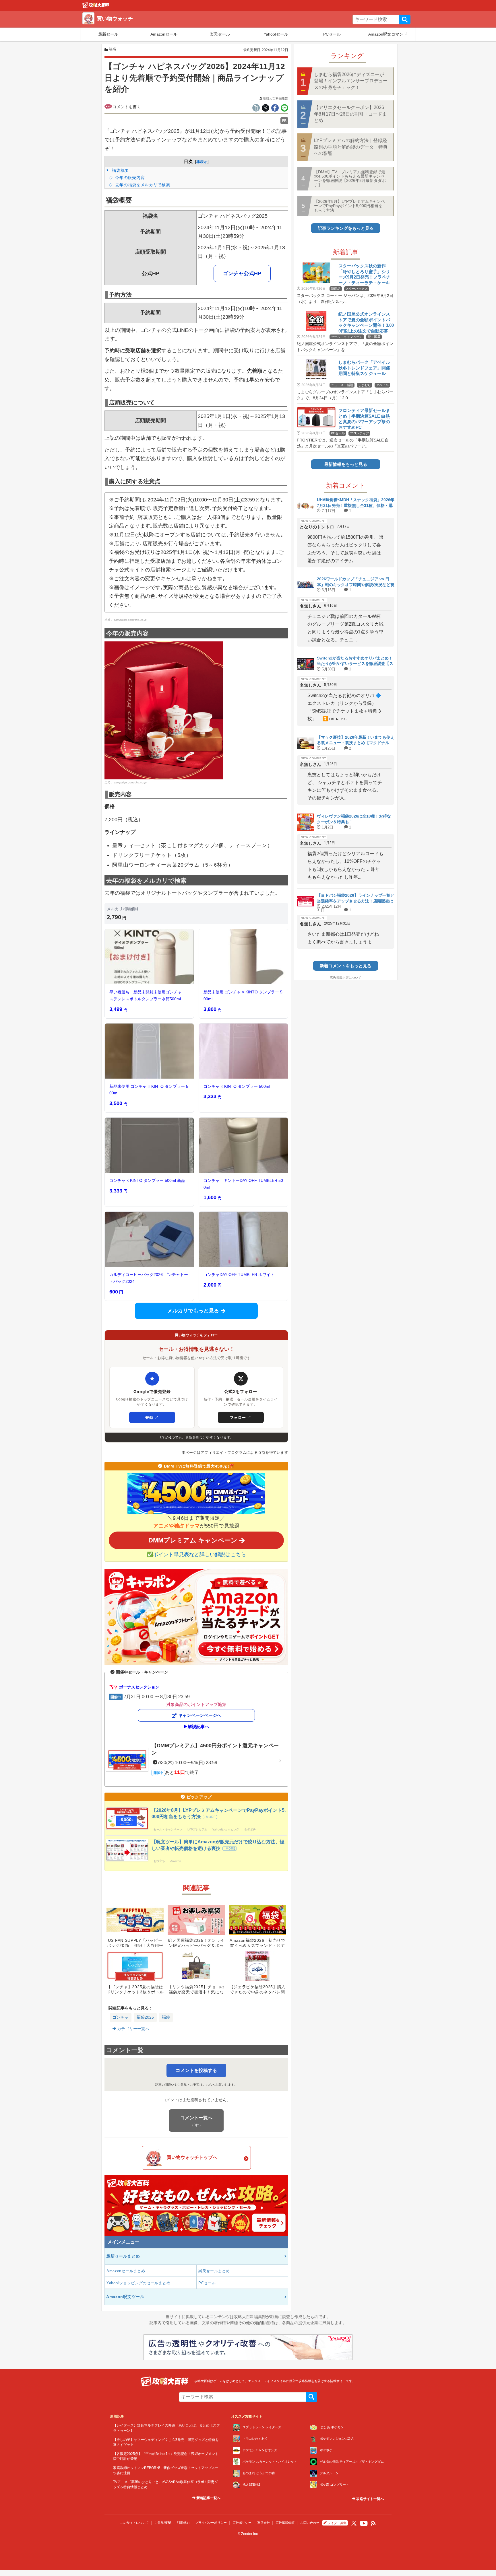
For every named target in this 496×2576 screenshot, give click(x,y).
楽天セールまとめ (214, 2271)
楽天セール (220, 34)
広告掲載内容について (346, 978)
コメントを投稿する (196, 2070)
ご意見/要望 (163, 2523)
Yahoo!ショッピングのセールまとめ (138, 2283)
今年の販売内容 (129, 178)
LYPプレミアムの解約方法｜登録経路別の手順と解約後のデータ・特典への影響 (351, 147)
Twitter (354, 2523)
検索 (405, 20)
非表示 (202, 162)
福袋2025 (145, 2017)
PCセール (332, 34)
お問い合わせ (310, 2523)
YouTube (364, 2524)
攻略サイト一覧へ (370, 2499)
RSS (373, 2523)
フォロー (241, 1417)
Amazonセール (164, 34)
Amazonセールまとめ (126, 2271)
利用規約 (183, 2523)
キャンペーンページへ (200, 1715)
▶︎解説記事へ (196, 1726)
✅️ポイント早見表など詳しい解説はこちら (196, 1554)
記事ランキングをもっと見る (346, 228)
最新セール (108, 34)
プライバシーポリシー (211, 2523)
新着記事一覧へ (208, 2498)
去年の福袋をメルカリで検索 (142, 185)
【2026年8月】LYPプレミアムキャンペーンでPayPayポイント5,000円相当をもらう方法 (349, 206)
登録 (152, 1417)
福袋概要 (120, 170)
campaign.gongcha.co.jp (130, 620)
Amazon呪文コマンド (388, 34)
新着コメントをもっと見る (346, 966)
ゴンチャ (121, 2017)
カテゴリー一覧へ (133, 2029)
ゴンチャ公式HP (242, 273)
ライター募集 (337, 2523)
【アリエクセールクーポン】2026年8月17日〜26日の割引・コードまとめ (350, 114)
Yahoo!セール (276, 34)
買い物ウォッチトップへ (192, 2157)
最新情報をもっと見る (346, 464)
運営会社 (263, 2523)
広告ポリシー (242, 2523)
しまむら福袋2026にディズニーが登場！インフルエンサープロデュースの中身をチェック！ (351, 81)
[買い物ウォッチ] (96, 7)
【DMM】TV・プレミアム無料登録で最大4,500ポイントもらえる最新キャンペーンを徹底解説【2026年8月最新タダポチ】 (350, 178)
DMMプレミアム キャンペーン (193, 1540)
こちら (207, 2085)
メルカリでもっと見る (193, 1311)
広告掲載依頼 (285, 2523)
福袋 (166, 2017)
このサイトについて (134, 2523)
